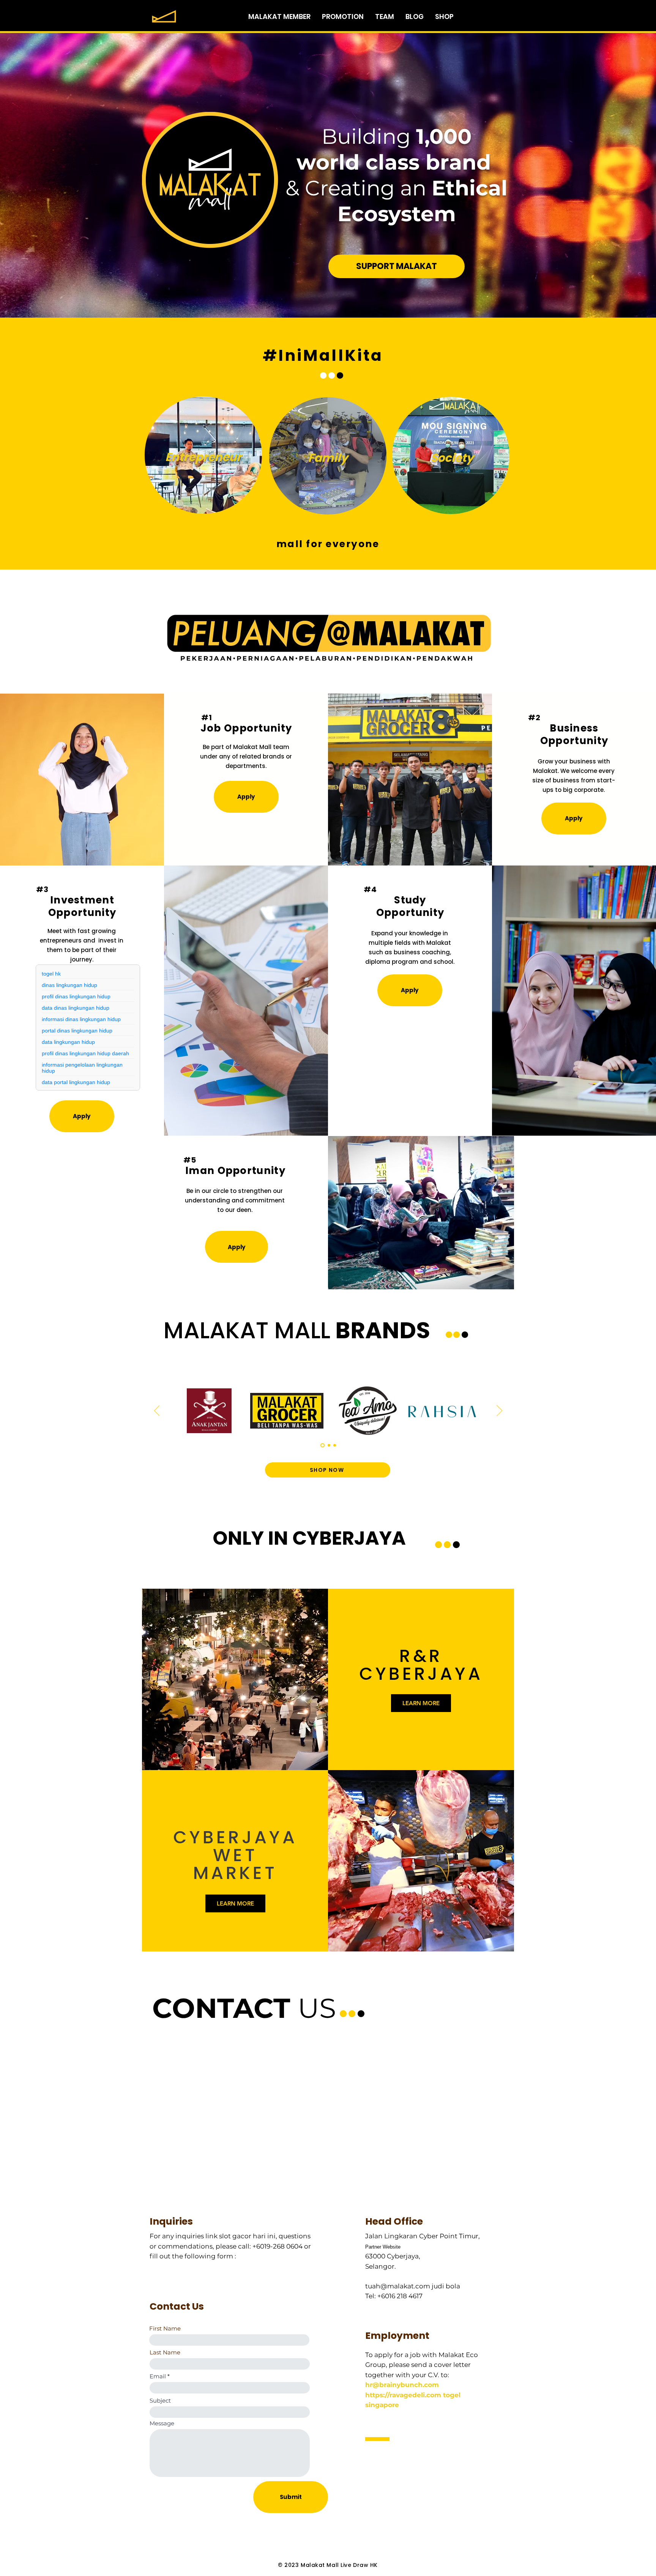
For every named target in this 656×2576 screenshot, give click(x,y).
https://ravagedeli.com (403, 2395)
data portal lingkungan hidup (76, 1082)
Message (162, 2423)
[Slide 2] (329, 1445)
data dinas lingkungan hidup (76, 1008)
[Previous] (157, 1411)
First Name (165, 2328)
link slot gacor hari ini (240, 2236)
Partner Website (383, 2247)
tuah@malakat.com (398, 2286)
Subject (160, 2401)
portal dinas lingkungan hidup (77, 1031)
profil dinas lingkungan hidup (76, 996)
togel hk (51, 974)
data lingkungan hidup (68, 1042)
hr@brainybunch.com (402, 2385)
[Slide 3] (335, 1445)
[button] (246, 797)
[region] (203, 456)
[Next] (499, 1411)
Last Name (165, 2352)
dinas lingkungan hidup (69, 985)
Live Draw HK (359, 2565)
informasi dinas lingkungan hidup (81, 1019)
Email (158, 2376)
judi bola (446, 2286)
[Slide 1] (322, 1445)
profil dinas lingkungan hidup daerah (85, 1053)
